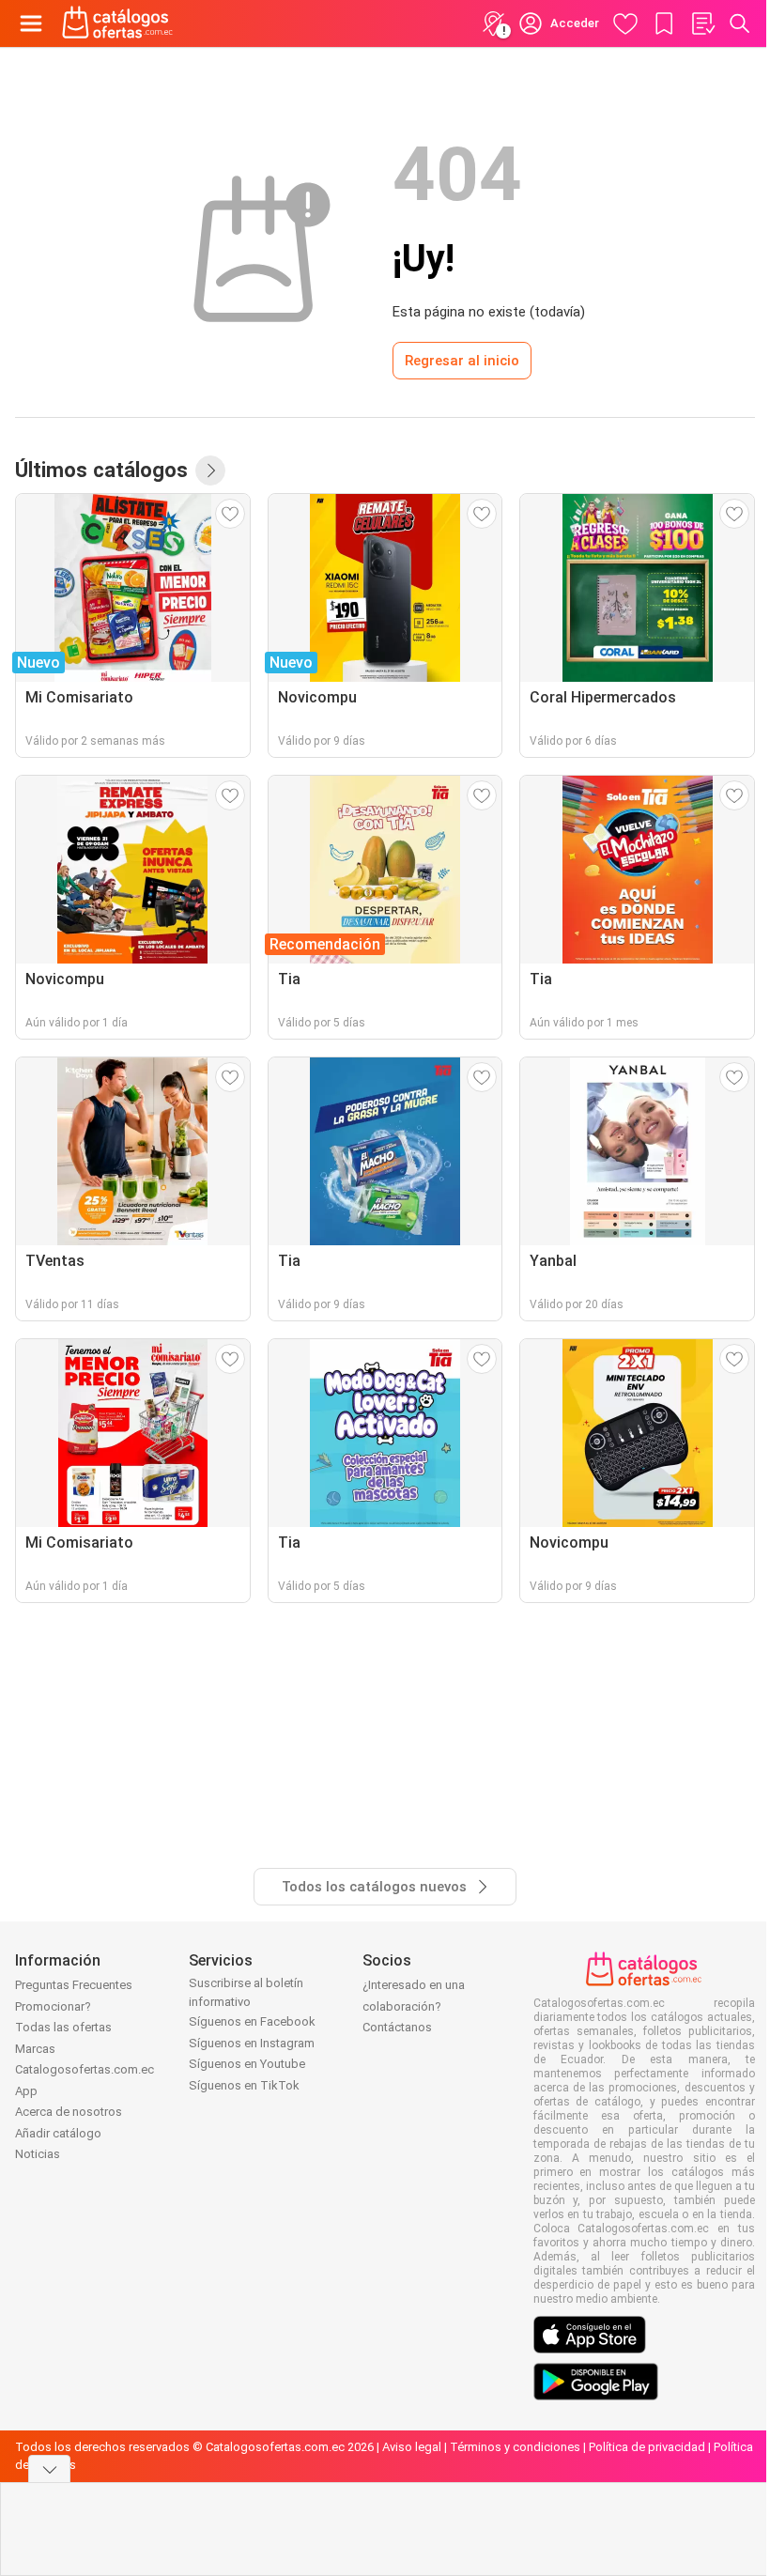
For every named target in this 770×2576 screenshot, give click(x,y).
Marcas (35, 2049)
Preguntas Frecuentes (74, 1985)
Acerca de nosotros (69, 2112)
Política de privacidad (647, 2447)
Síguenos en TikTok (244, 2085)
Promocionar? (53, 2006)
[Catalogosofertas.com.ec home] (118, 23)
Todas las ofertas (63, 2027)
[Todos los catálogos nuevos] (210, 470)
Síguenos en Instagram (252, 2043)
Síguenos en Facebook (252, 2021)
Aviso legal (412, 2447)
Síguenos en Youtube (247, 2064)
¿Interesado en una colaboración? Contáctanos (414, 2006)
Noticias (38, 2154)
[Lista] (702, 23)
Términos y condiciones (515, 2447)
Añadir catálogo (58, 2133)
